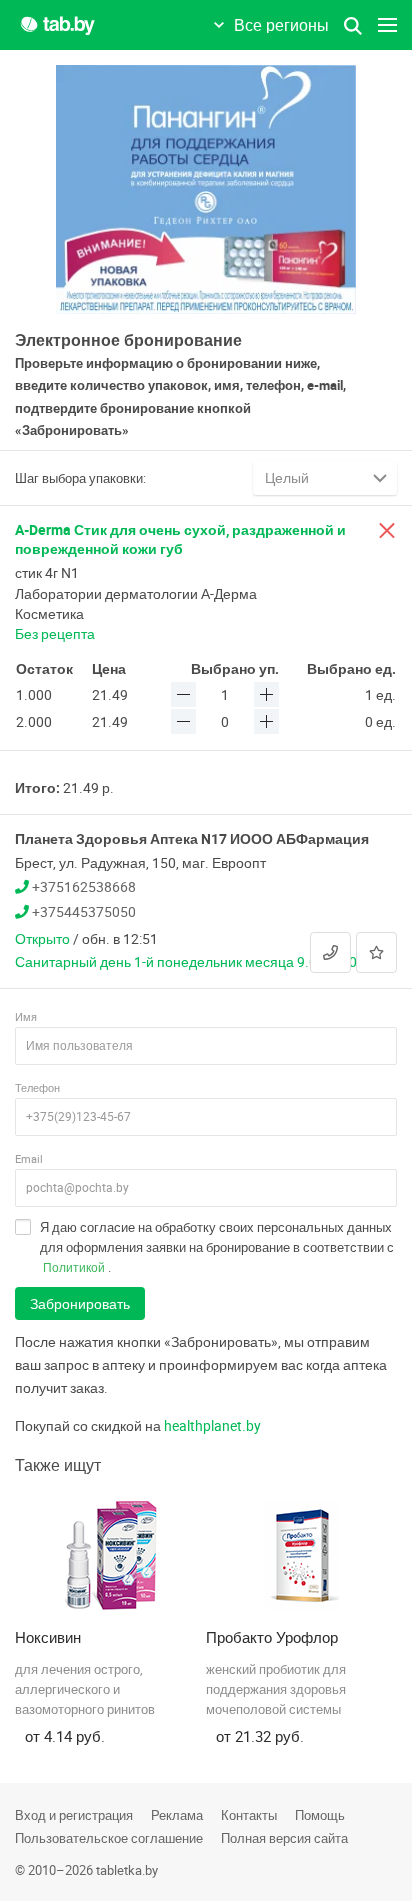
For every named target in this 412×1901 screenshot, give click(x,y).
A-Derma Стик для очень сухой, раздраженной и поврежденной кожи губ (180, 538)
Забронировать (80, 1303)
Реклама (177, 1815)
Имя (26, 1016)
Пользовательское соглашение (109, 1838)
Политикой (74, 1267)
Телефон (37, 1087)
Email (29, 1158)
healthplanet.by (212, 1425)
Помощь (320, 1815)
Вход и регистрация (74, 1815)
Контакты (249, 1815)
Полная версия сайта (284, 1838)
